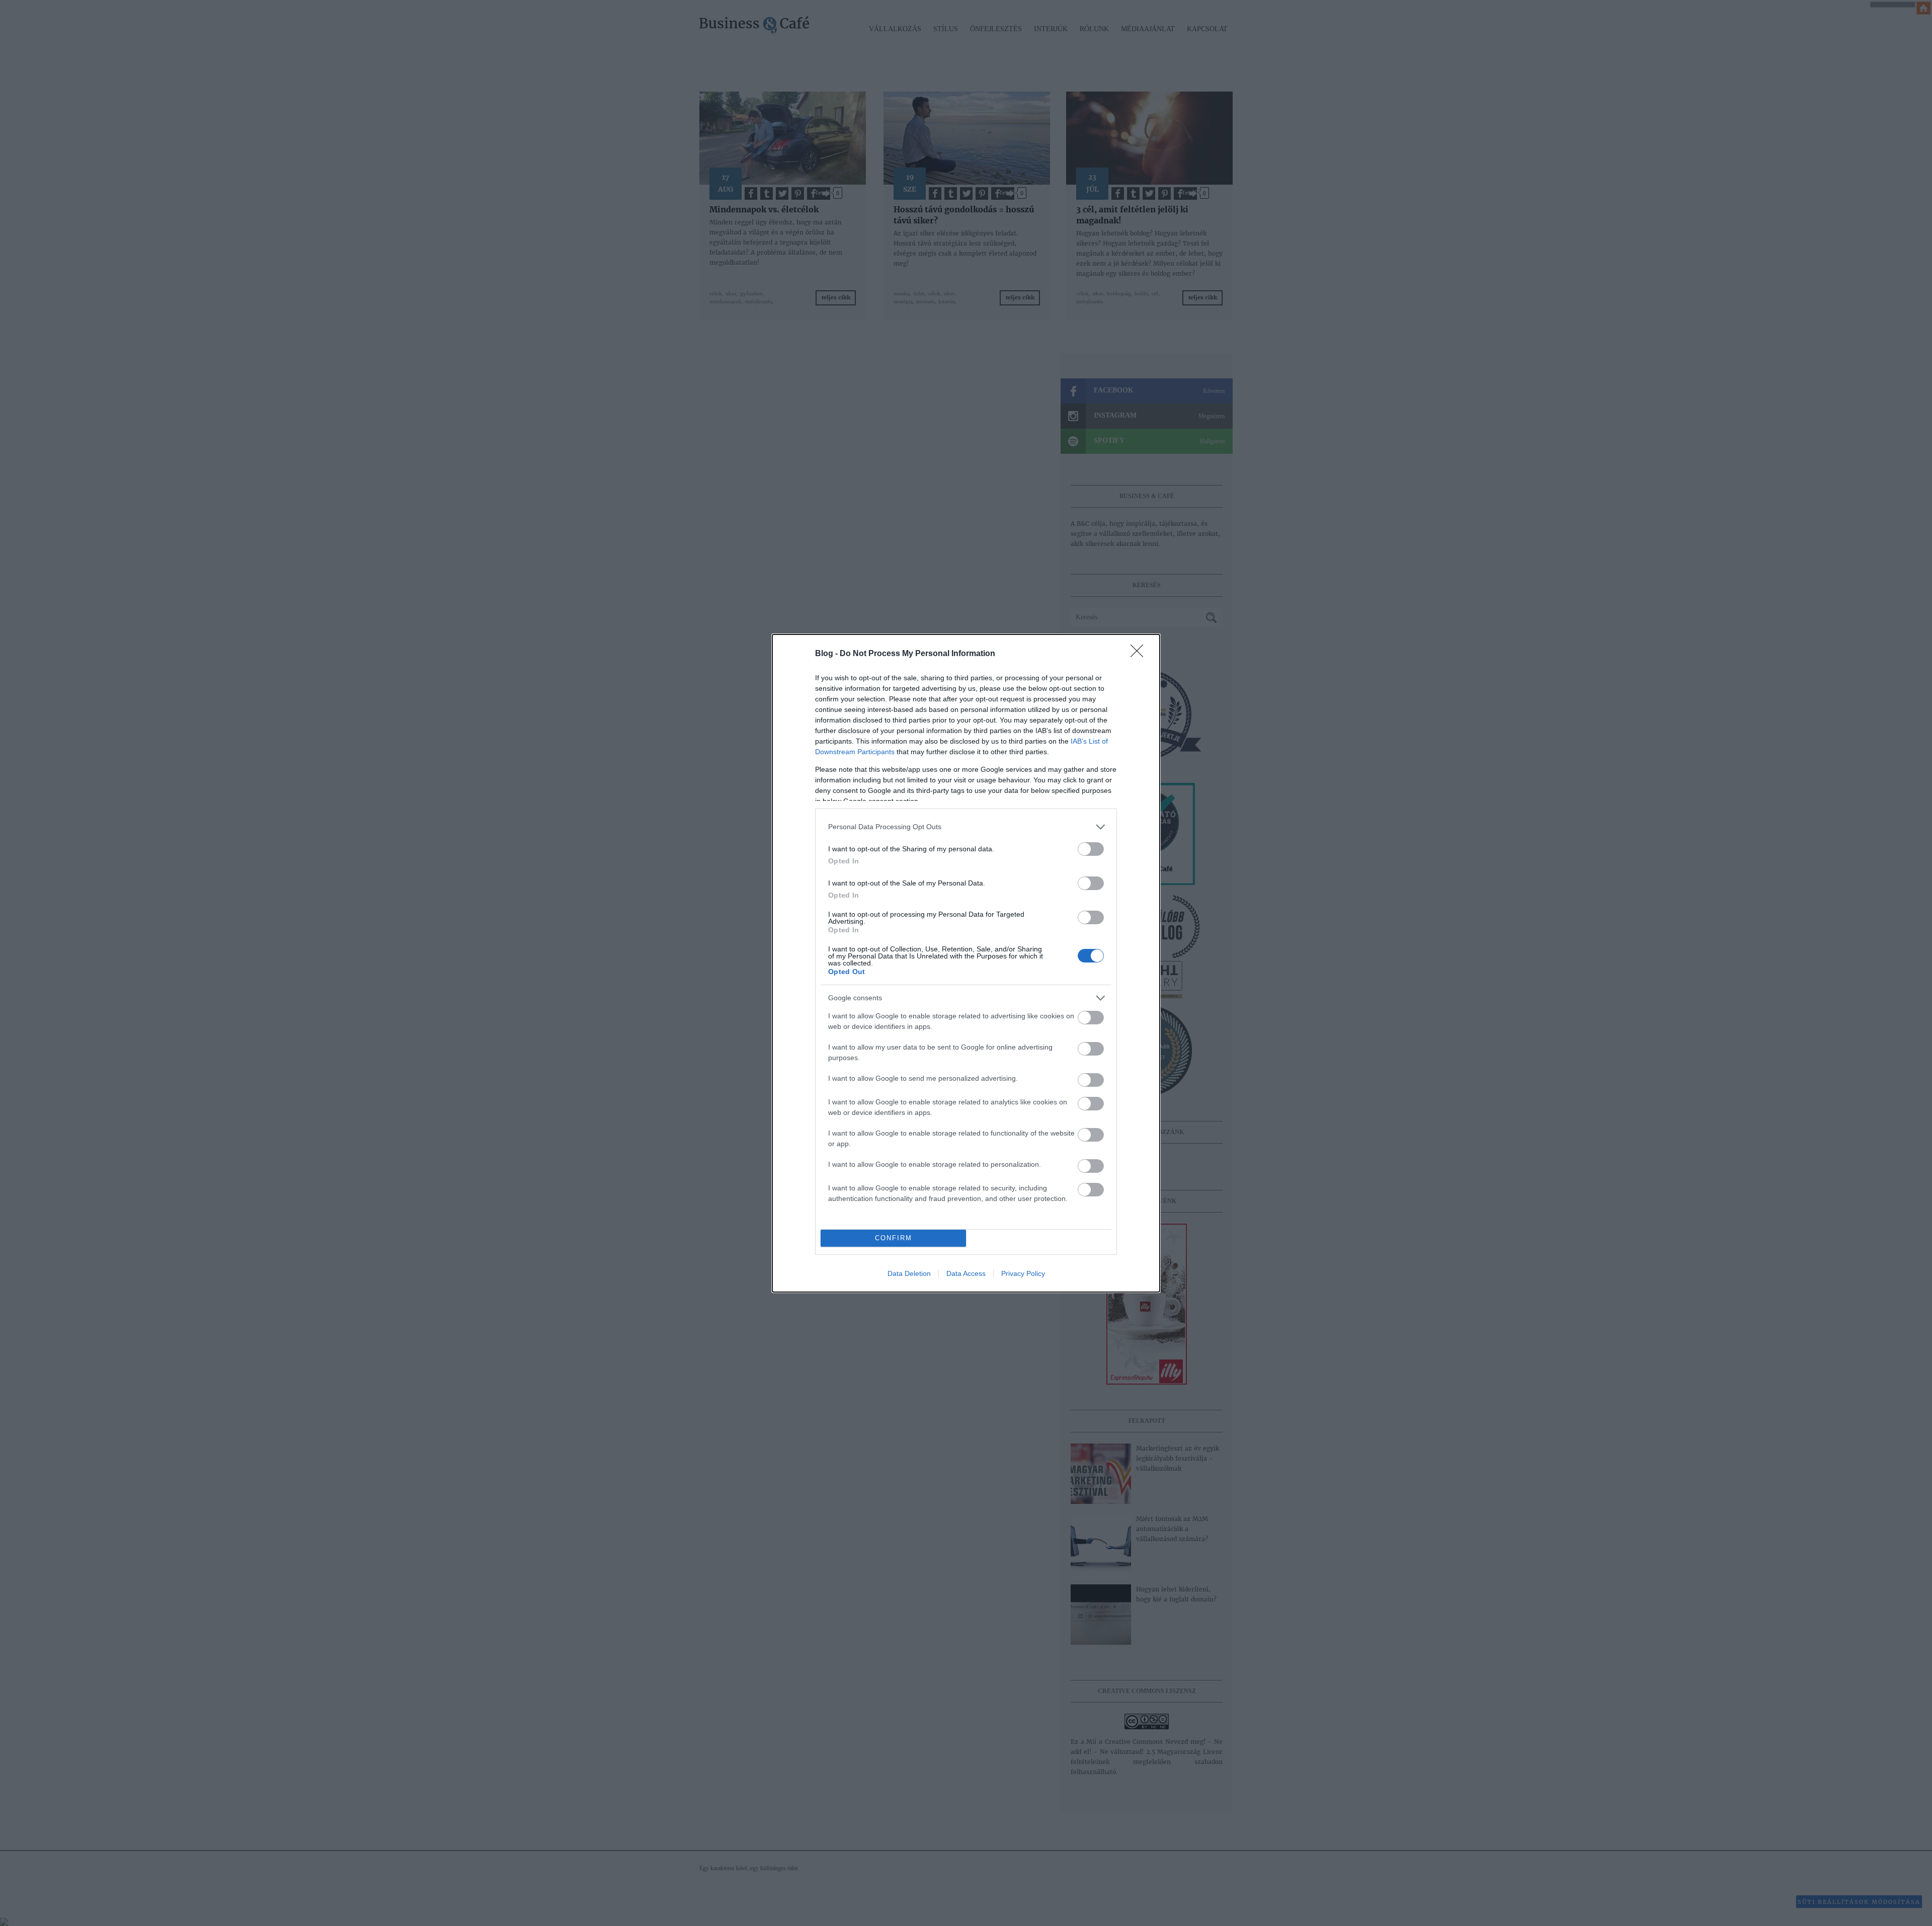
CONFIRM (894, 1238)
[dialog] (966, 963)
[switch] (1091, 849)
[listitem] (966, 827)
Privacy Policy (1023, 1273)
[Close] (1140, 654)
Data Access (966, 1273)
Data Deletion (909, 1273)
